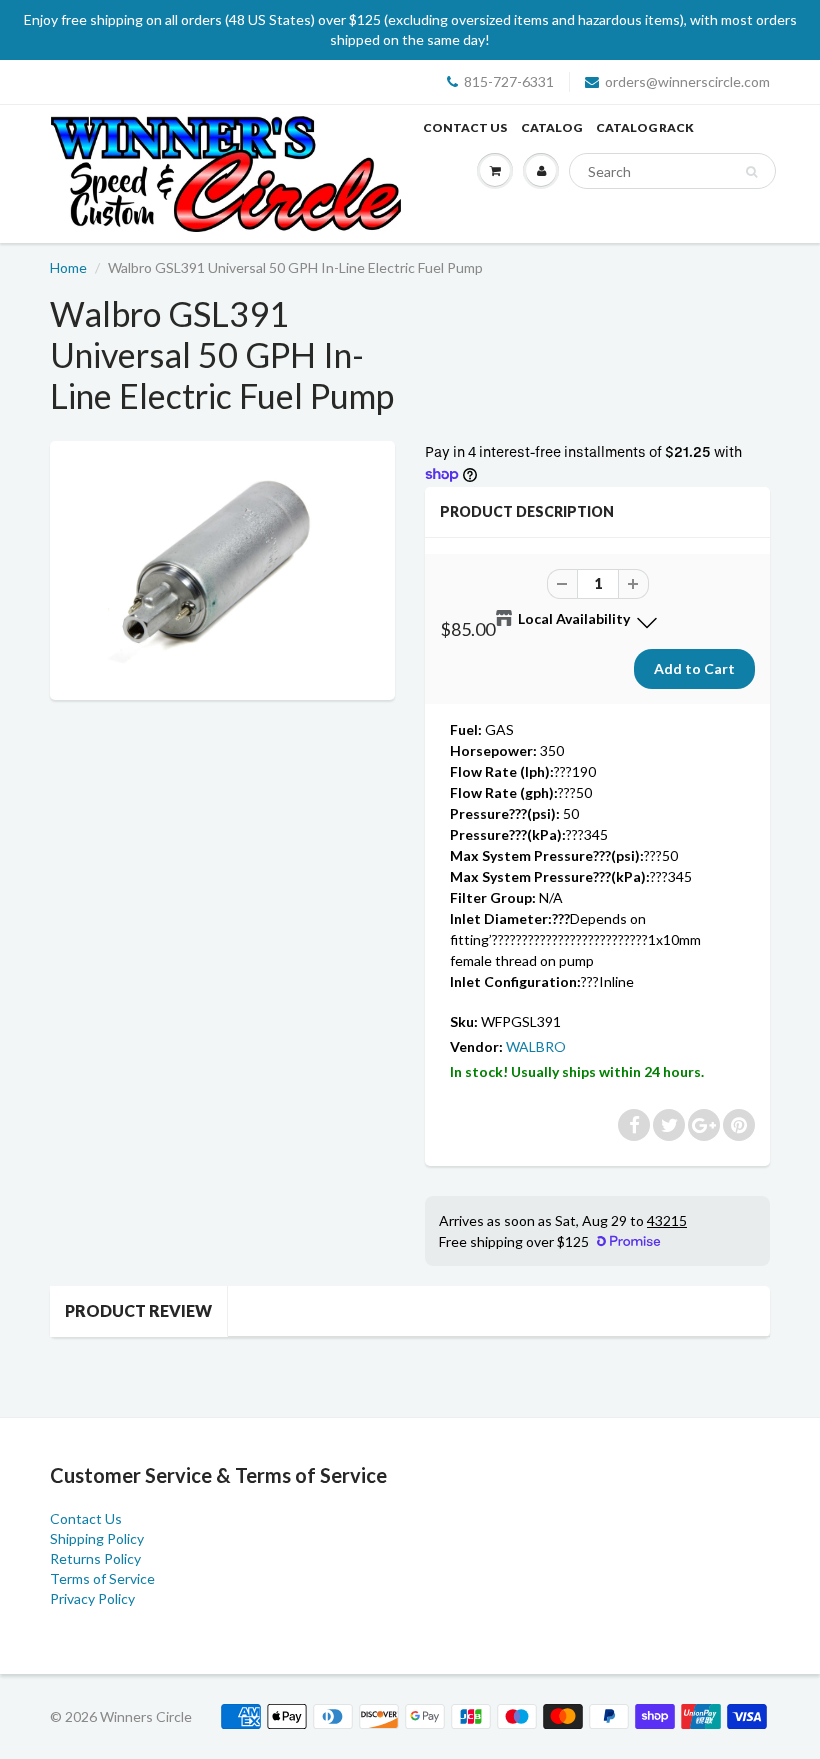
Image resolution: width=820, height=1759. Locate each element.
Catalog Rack (645, 127)
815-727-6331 (509, 81)
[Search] (751, 172)
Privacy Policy (92, 1598)
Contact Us (465, 127)
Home (68, 267)
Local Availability (574, 618)
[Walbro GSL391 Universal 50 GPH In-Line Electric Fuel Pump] (222, 568)
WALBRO (536, 1046)
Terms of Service (102, 1578)
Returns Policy (95, 1558)
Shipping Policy (97, 1538)
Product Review (138, 1310)
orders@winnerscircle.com (687, 81)
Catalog (551, 127)
